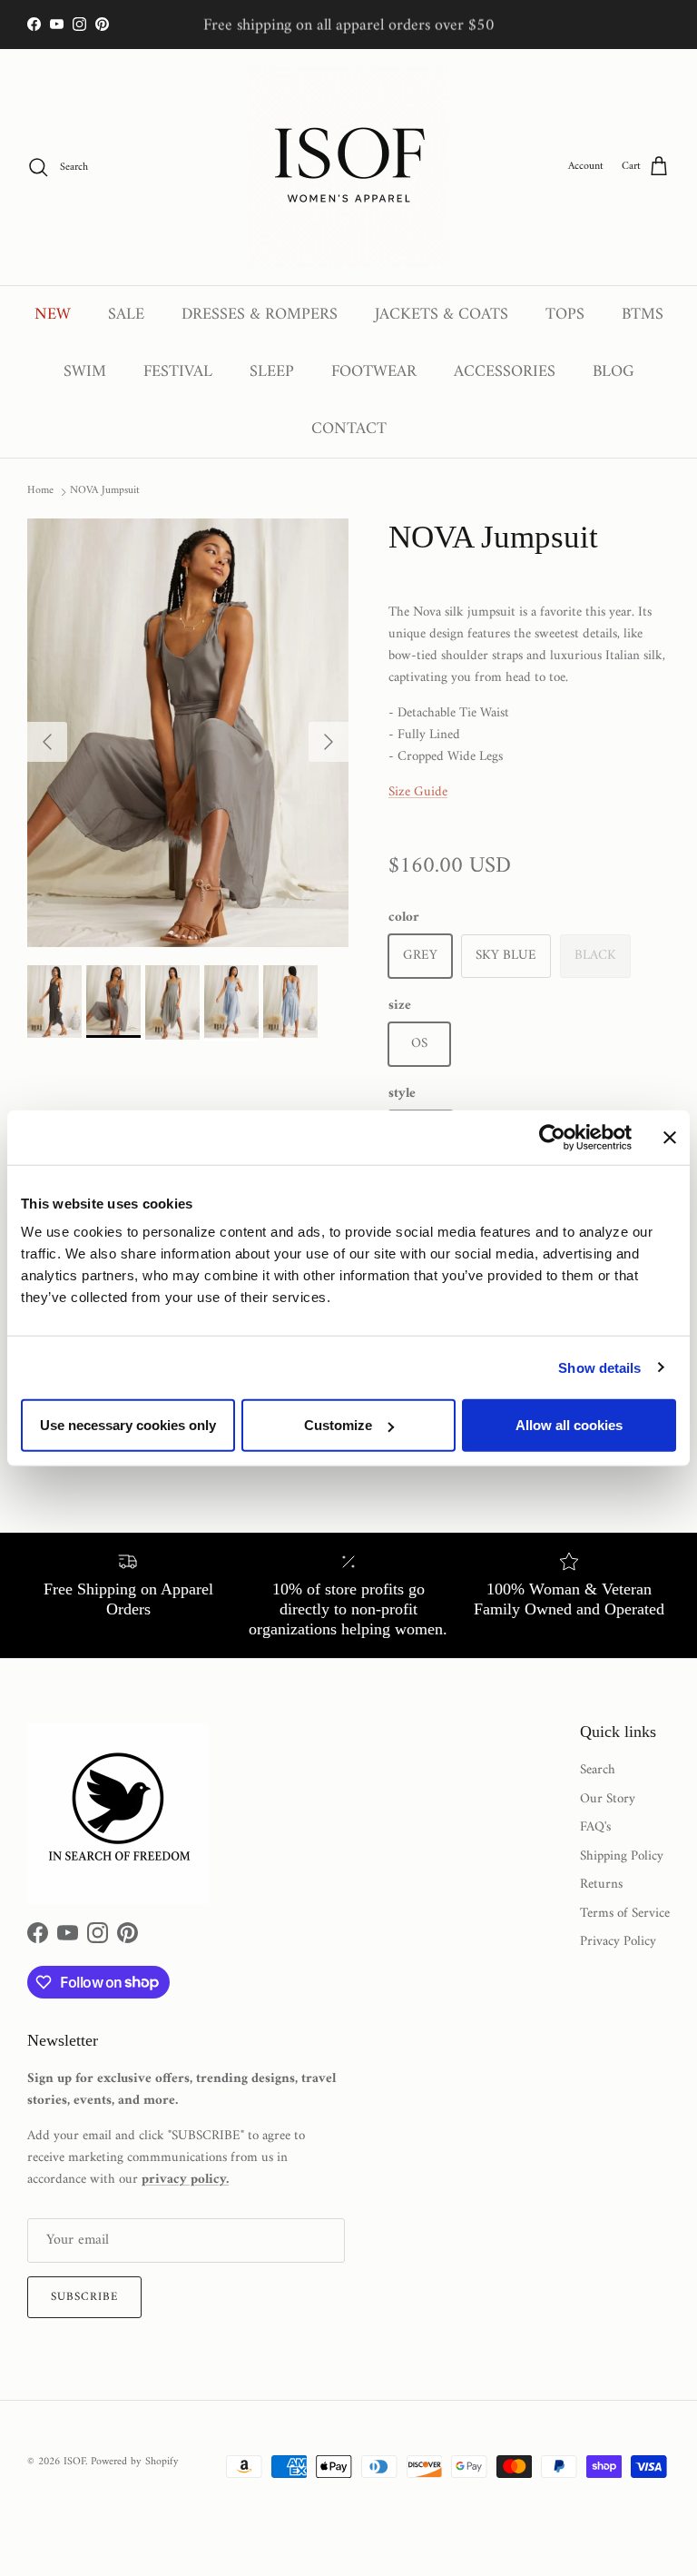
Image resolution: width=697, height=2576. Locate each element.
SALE (126, 315)
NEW (53, 315)
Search (598, 1770)
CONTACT (349, 429)
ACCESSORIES (505, 372)
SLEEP (272, 372)
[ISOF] (348, 167)
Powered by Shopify (135, 2462)
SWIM (85, 372)
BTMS (643, 315)
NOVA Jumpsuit (105, 491)
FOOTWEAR (374, 372)
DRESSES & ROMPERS (260, 315)
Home (40, 491)
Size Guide (418, 792)
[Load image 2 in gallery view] (188, 733)
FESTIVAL (178, 372)
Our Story (608, 1799)
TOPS (565, 315)
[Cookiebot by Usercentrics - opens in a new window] (552, 1137)
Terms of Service (625, 1914)
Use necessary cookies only (128, 1425)
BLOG (614, 372)
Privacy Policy (618, 1942)
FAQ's (595, 1827)
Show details (599, 1367)
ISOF (74, 2462)
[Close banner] (670, 1137)
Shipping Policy (622, 1856)
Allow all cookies (569, 1425)
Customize (338, 1425)
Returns (601, 1885)
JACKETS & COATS (442, 315)
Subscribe (84, 2297)
